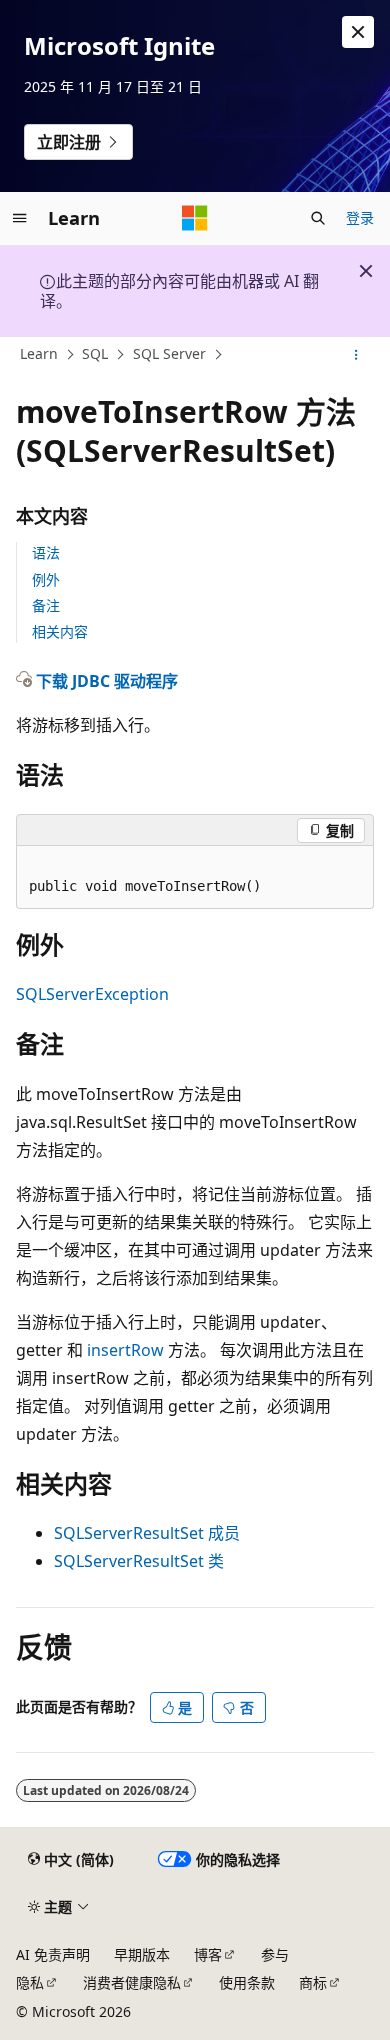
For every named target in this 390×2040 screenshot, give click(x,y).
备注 (46, 605)
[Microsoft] (195, 218)
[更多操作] (356, 355)
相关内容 (60, 631)
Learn (39, 353)
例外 (46, 579)
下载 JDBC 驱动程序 (107, 681)
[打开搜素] (318, 218)
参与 (275, 1954)
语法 (46, 552)
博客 (208, 1954)
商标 (313, 1982)
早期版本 (142, 1954)
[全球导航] (20, 218)
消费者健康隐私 (132, 1982)
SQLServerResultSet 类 (139, 1561)
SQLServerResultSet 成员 (147, 1533)
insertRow (125, 1350)
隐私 (30, 1982)
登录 (360, 217)
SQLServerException (92, 994)
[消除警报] (358, 32)
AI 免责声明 (53, 1954)
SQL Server (169, 353)
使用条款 (247, 1982)
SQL (95, 353)
